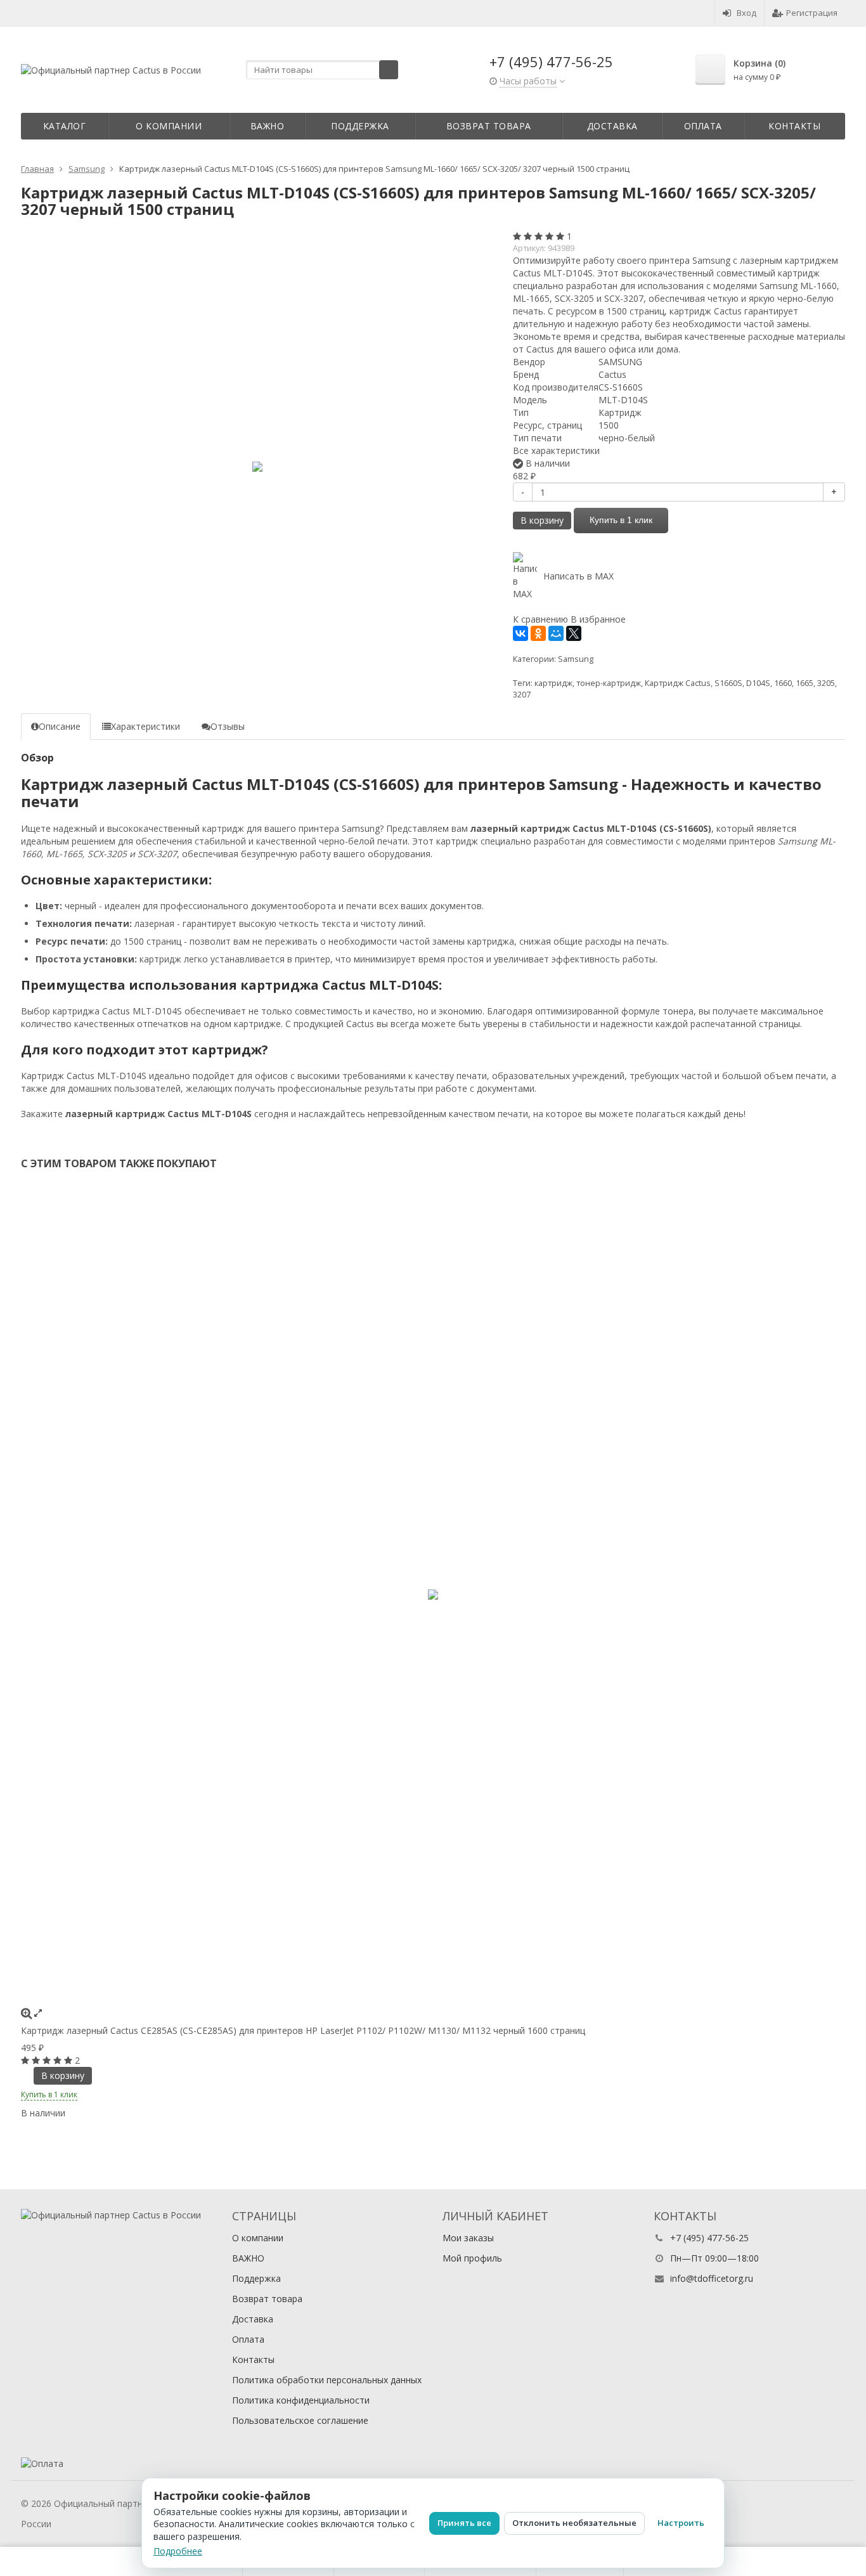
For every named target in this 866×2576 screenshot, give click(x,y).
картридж (553, 683)
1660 (783, 683)
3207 (522, 695)
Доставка (612, 126)
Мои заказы (468, 2238)
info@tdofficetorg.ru (712, 2278)
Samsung (576, 659)
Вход (746, 13)
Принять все (464, 2523)
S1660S (728, 683)
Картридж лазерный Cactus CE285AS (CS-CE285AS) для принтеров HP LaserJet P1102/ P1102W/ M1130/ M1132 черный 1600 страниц (303, 2030)
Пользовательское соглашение (300, 2420)
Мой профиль (472, 2258)
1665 (805, 683)
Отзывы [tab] (228, 726)
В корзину (542, 520)
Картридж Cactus (678, 683)
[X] (574, 633)
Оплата (703, 126)
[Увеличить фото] (26, 2013)
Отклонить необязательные (574, 2523)
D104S (758, 683)
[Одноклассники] (538, 633)
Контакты (794, 126)
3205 (826, 683)
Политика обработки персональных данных (327, 2380)
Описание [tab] (60, 726)
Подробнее (178, 2551)
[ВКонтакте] (520, 633)
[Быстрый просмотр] (38, 2013)
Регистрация (812, 13)
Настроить (681, 2523)
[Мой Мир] (556, 633)
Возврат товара (489, 126)
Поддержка (360, 126)
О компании (169, 126)
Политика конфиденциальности (301, 2400)
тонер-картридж (609, 683)
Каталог (65, 126)
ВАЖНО (268, 126)
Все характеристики (556, 450)
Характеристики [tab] (145, 726)
